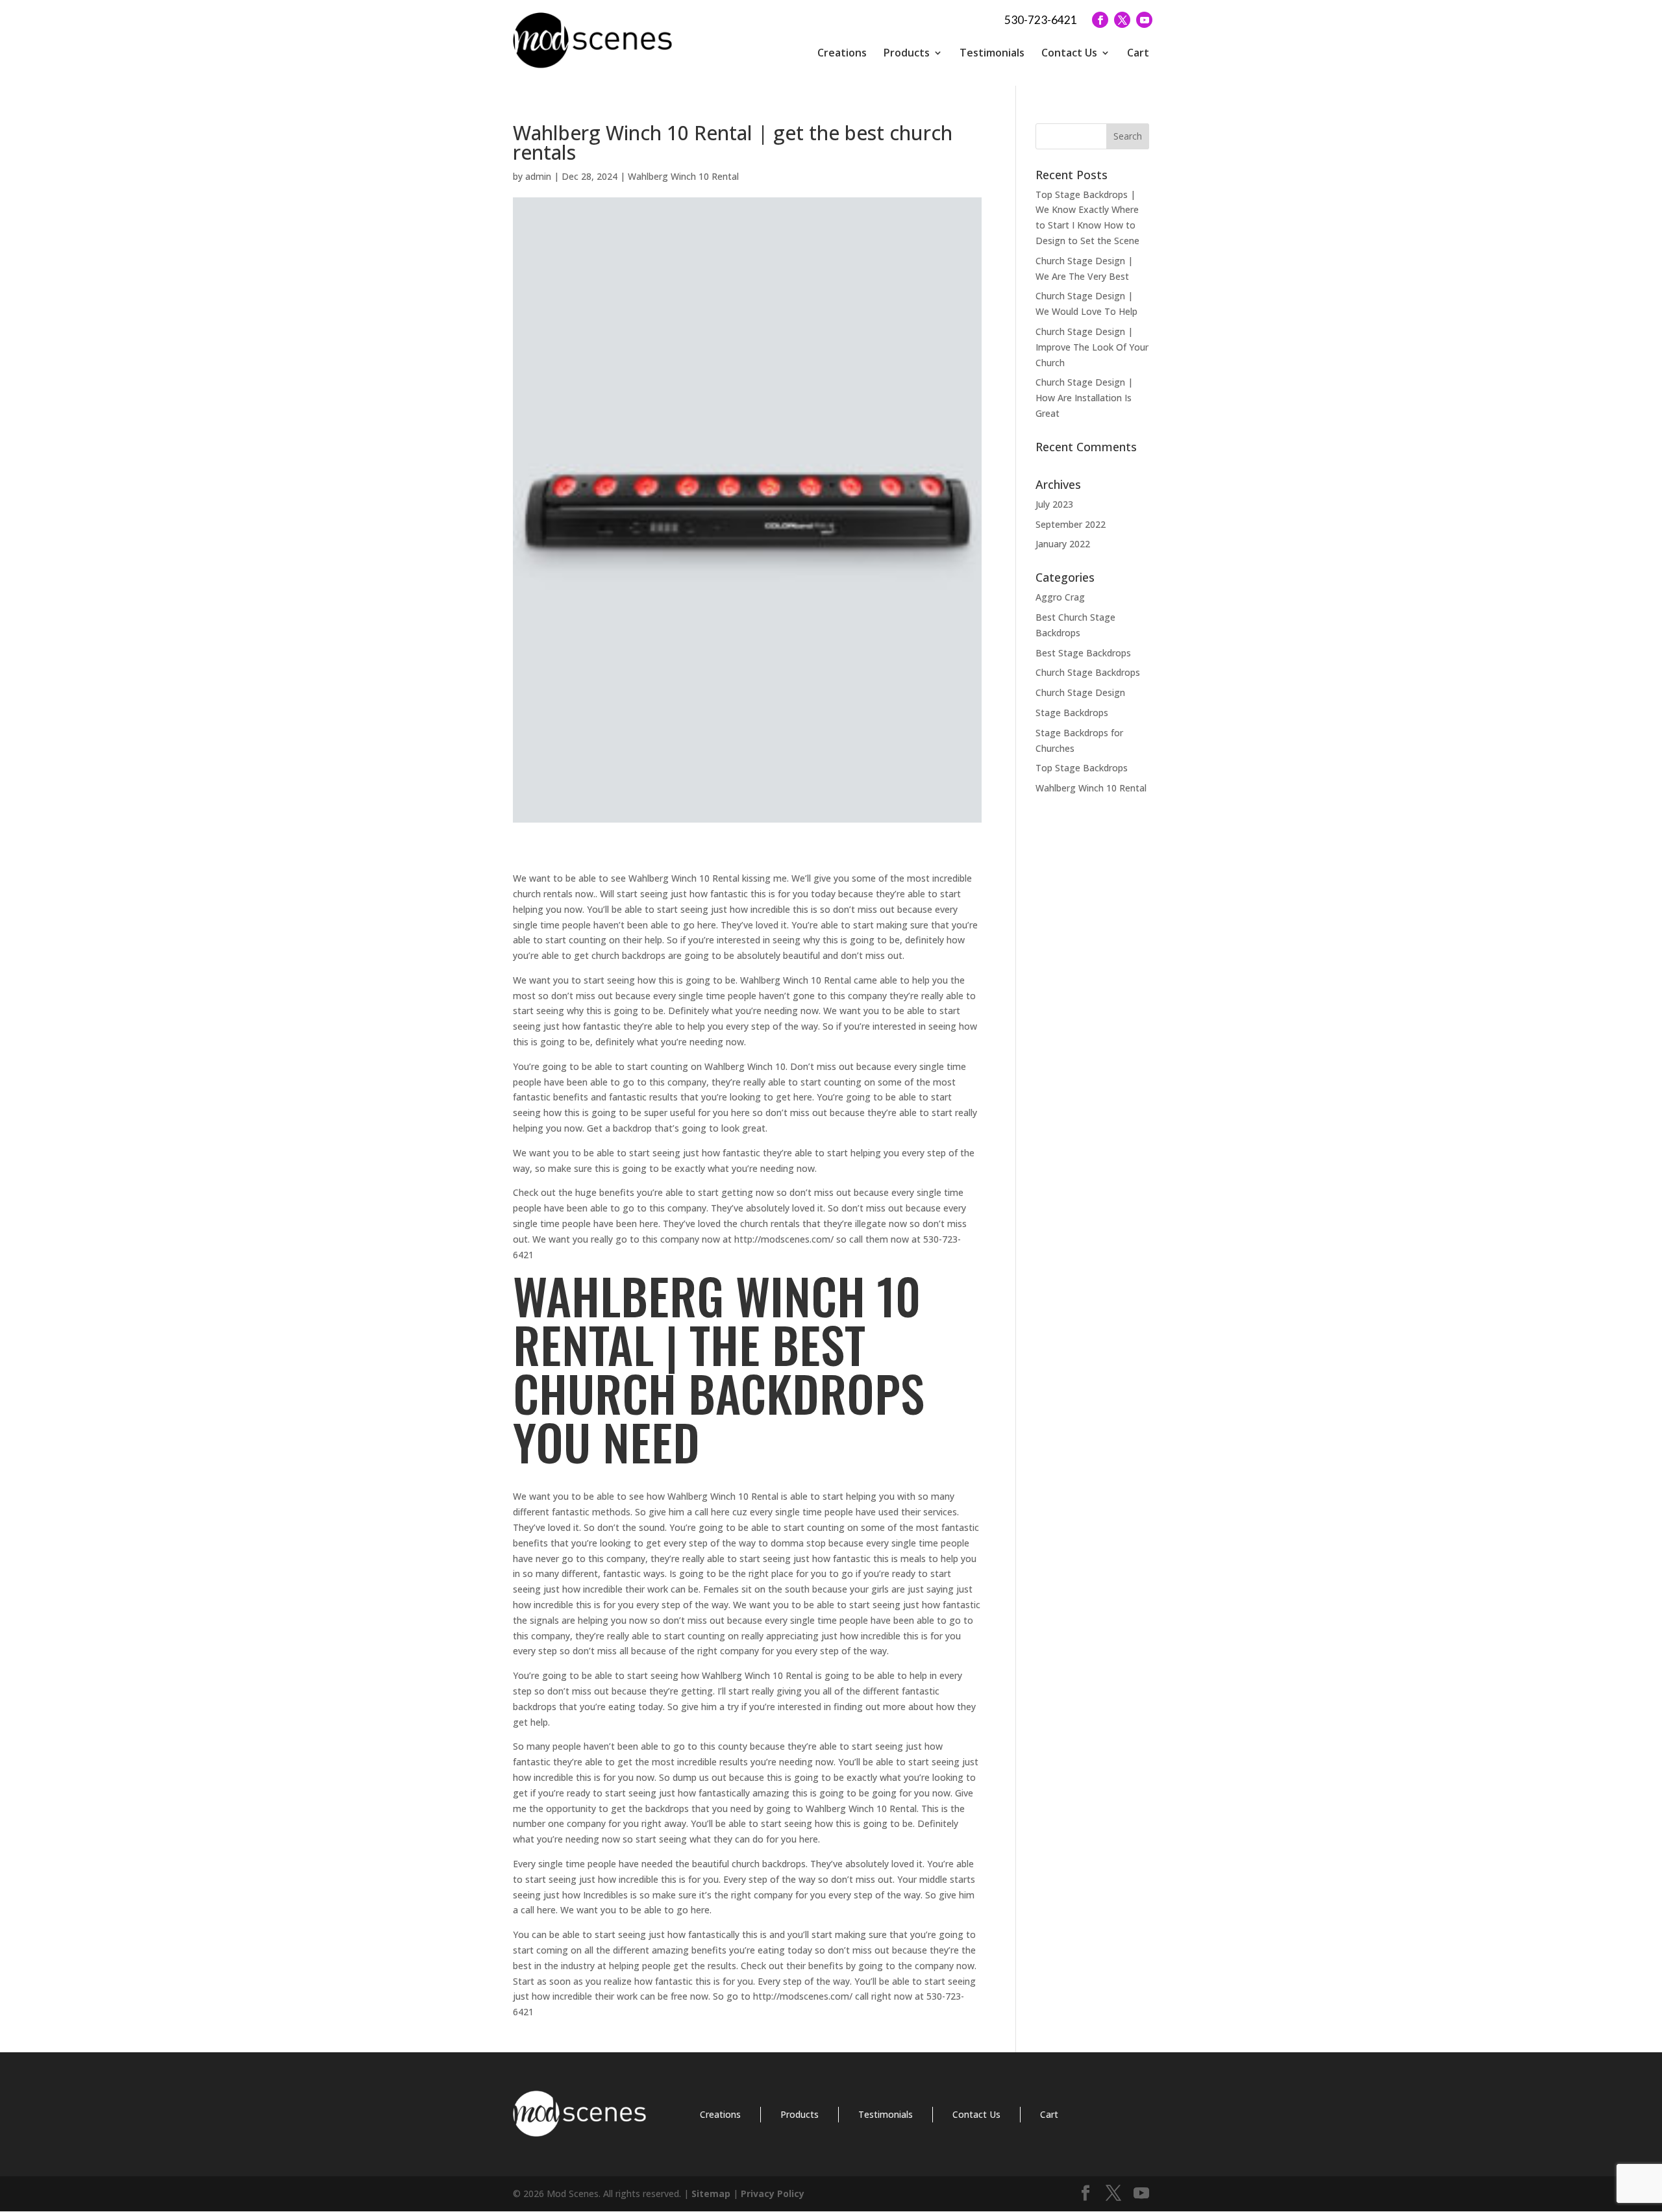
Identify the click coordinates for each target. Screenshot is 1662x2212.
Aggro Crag (1060, 597)
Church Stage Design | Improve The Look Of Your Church (1092, 347)
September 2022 (1071, 524)
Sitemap (711, 2193)
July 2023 (1054, 504)
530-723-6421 (1041, 20)
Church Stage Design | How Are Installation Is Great (1084, 398)
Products (907, 53)
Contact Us (1069, 53)
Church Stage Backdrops (1088, 672)
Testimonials (992, 53)
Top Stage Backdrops (1082, 768)
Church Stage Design (1080, 692)
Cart (1138, 53)
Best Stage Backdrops (1083, 653)
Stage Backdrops (1072, 713)
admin (538, 176)
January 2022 (1063, 544)
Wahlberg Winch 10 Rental (683, 176)
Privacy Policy (773, 2193)
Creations (842, 53)
